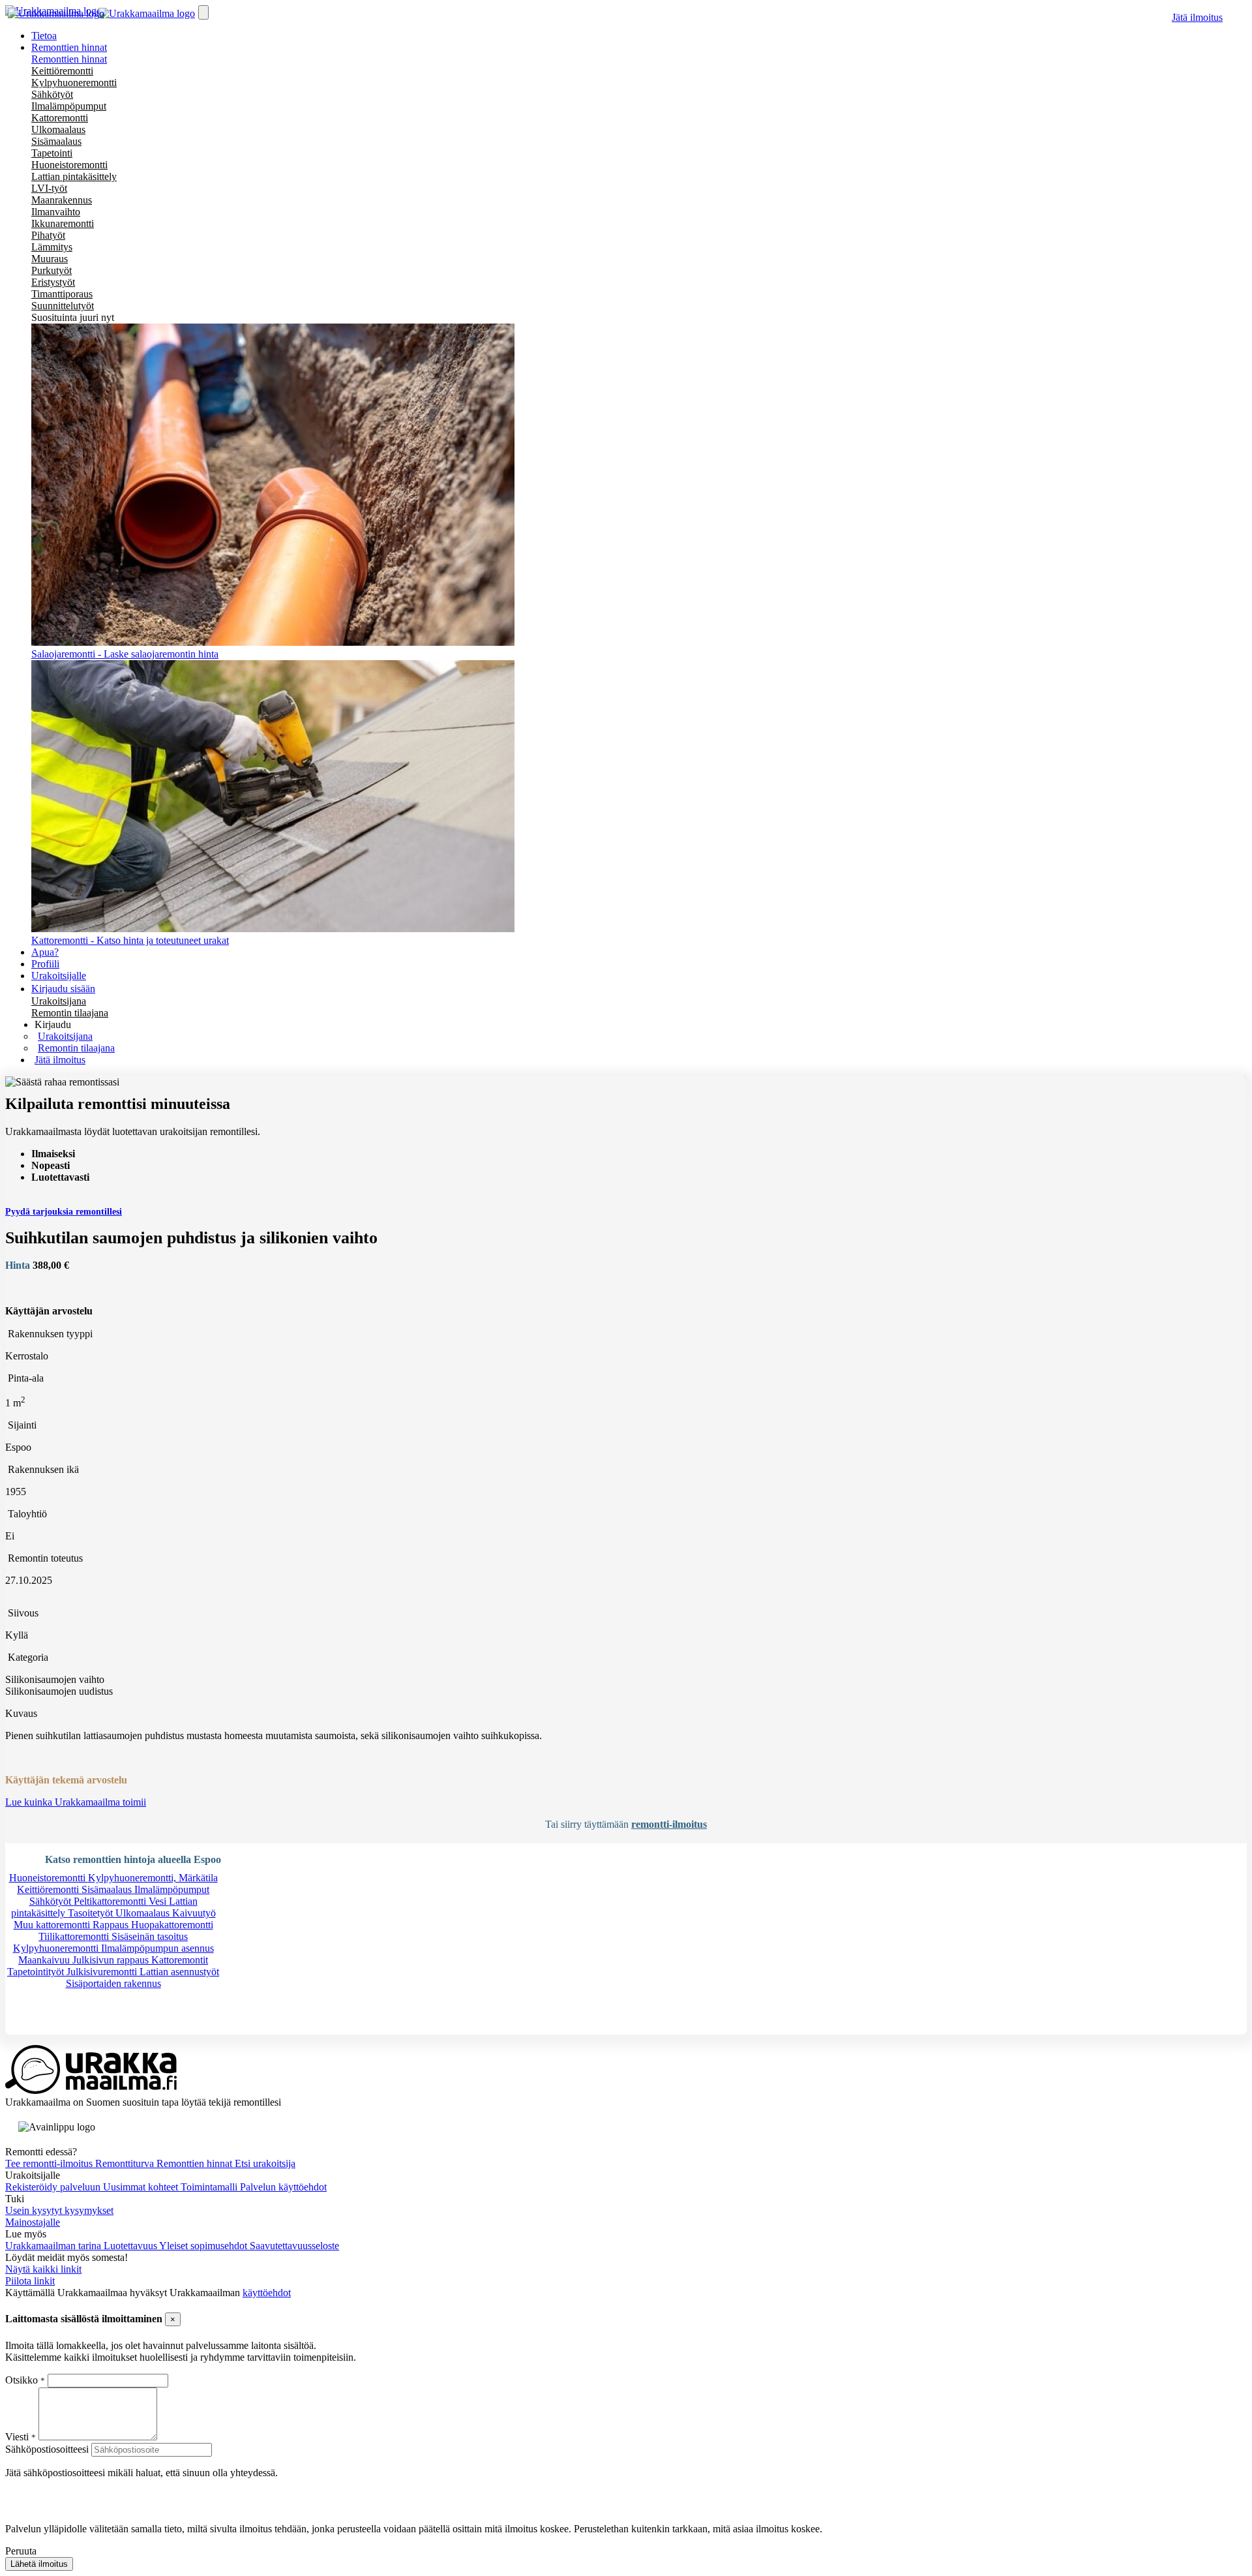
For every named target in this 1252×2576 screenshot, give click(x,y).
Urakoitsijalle (59, 976)
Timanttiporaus (62, 294)
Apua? (45, 952)
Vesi (159, 1901)
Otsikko (23, 2380)
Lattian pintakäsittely (74, 176)
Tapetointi (52, 153)
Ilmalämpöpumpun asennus (157, 1948)
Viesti (17, 2437)
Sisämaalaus (56, 141)
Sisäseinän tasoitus (150, 1936)
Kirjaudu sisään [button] (63, 989)
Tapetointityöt (37, 1972)
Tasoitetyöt (92, 1913)
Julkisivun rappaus (112, 1960)
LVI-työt (49, 188)
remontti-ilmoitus (669, 1824)
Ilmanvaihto (56, 212)
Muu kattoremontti (53, 1925)
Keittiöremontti (62, 71)
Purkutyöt (52, 270)
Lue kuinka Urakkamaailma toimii (76, 1802)
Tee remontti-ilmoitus (50, 2163)
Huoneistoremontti (69, 165)
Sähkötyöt (52, 94)
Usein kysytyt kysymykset (59, 2210)
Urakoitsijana (59, 1001)
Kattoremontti (60, 118)
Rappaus (112, 1925)
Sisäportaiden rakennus (113, 1983)
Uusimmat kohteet (142, 2187)
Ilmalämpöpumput (69, 106)
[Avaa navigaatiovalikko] (203, 12)
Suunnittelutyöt (63, 306)
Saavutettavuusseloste (294, 2246)
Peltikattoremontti (111, 1901)
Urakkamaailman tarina (54, 2246)
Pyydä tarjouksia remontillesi (64, 1212)
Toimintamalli (210, 2187)
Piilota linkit (30, 2281)
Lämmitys (52, 247)
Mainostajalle (33, 2222)
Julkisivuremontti (103, 1972)
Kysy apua (48, 2028)
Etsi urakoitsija (265, 2163)
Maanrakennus (62, 200)
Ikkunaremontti (63, 223)
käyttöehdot (267, 2293)
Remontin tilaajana (70, 1013)
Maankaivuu (45, 1960)
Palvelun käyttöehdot (283, 2187)
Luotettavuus (131, 2246)
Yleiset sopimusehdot (204, 2246)
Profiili (45, 964)
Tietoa (44, 36)
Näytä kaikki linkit (43, 2269)
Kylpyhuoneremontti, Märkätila (153, 1878)
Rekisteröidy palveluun (54, 2187)
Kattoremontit (180, 1960)
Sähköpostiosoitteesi (47, 2449)
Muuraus (50, 259)
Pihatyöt (48, 235)
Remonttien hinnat (69, 59)
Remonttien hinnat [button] (69, 47)
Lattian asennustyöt (179, 1972)
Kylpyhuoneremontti (74, 83)
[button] (53, 1024)
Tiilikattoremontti (75, 1936)
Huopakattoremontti (172, 1925)
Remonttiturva (126, 2163)
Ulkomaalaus (58, 129)
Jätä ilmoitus (1197, 17)
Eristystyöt (53, 282)
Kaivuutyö (194, 1913)
